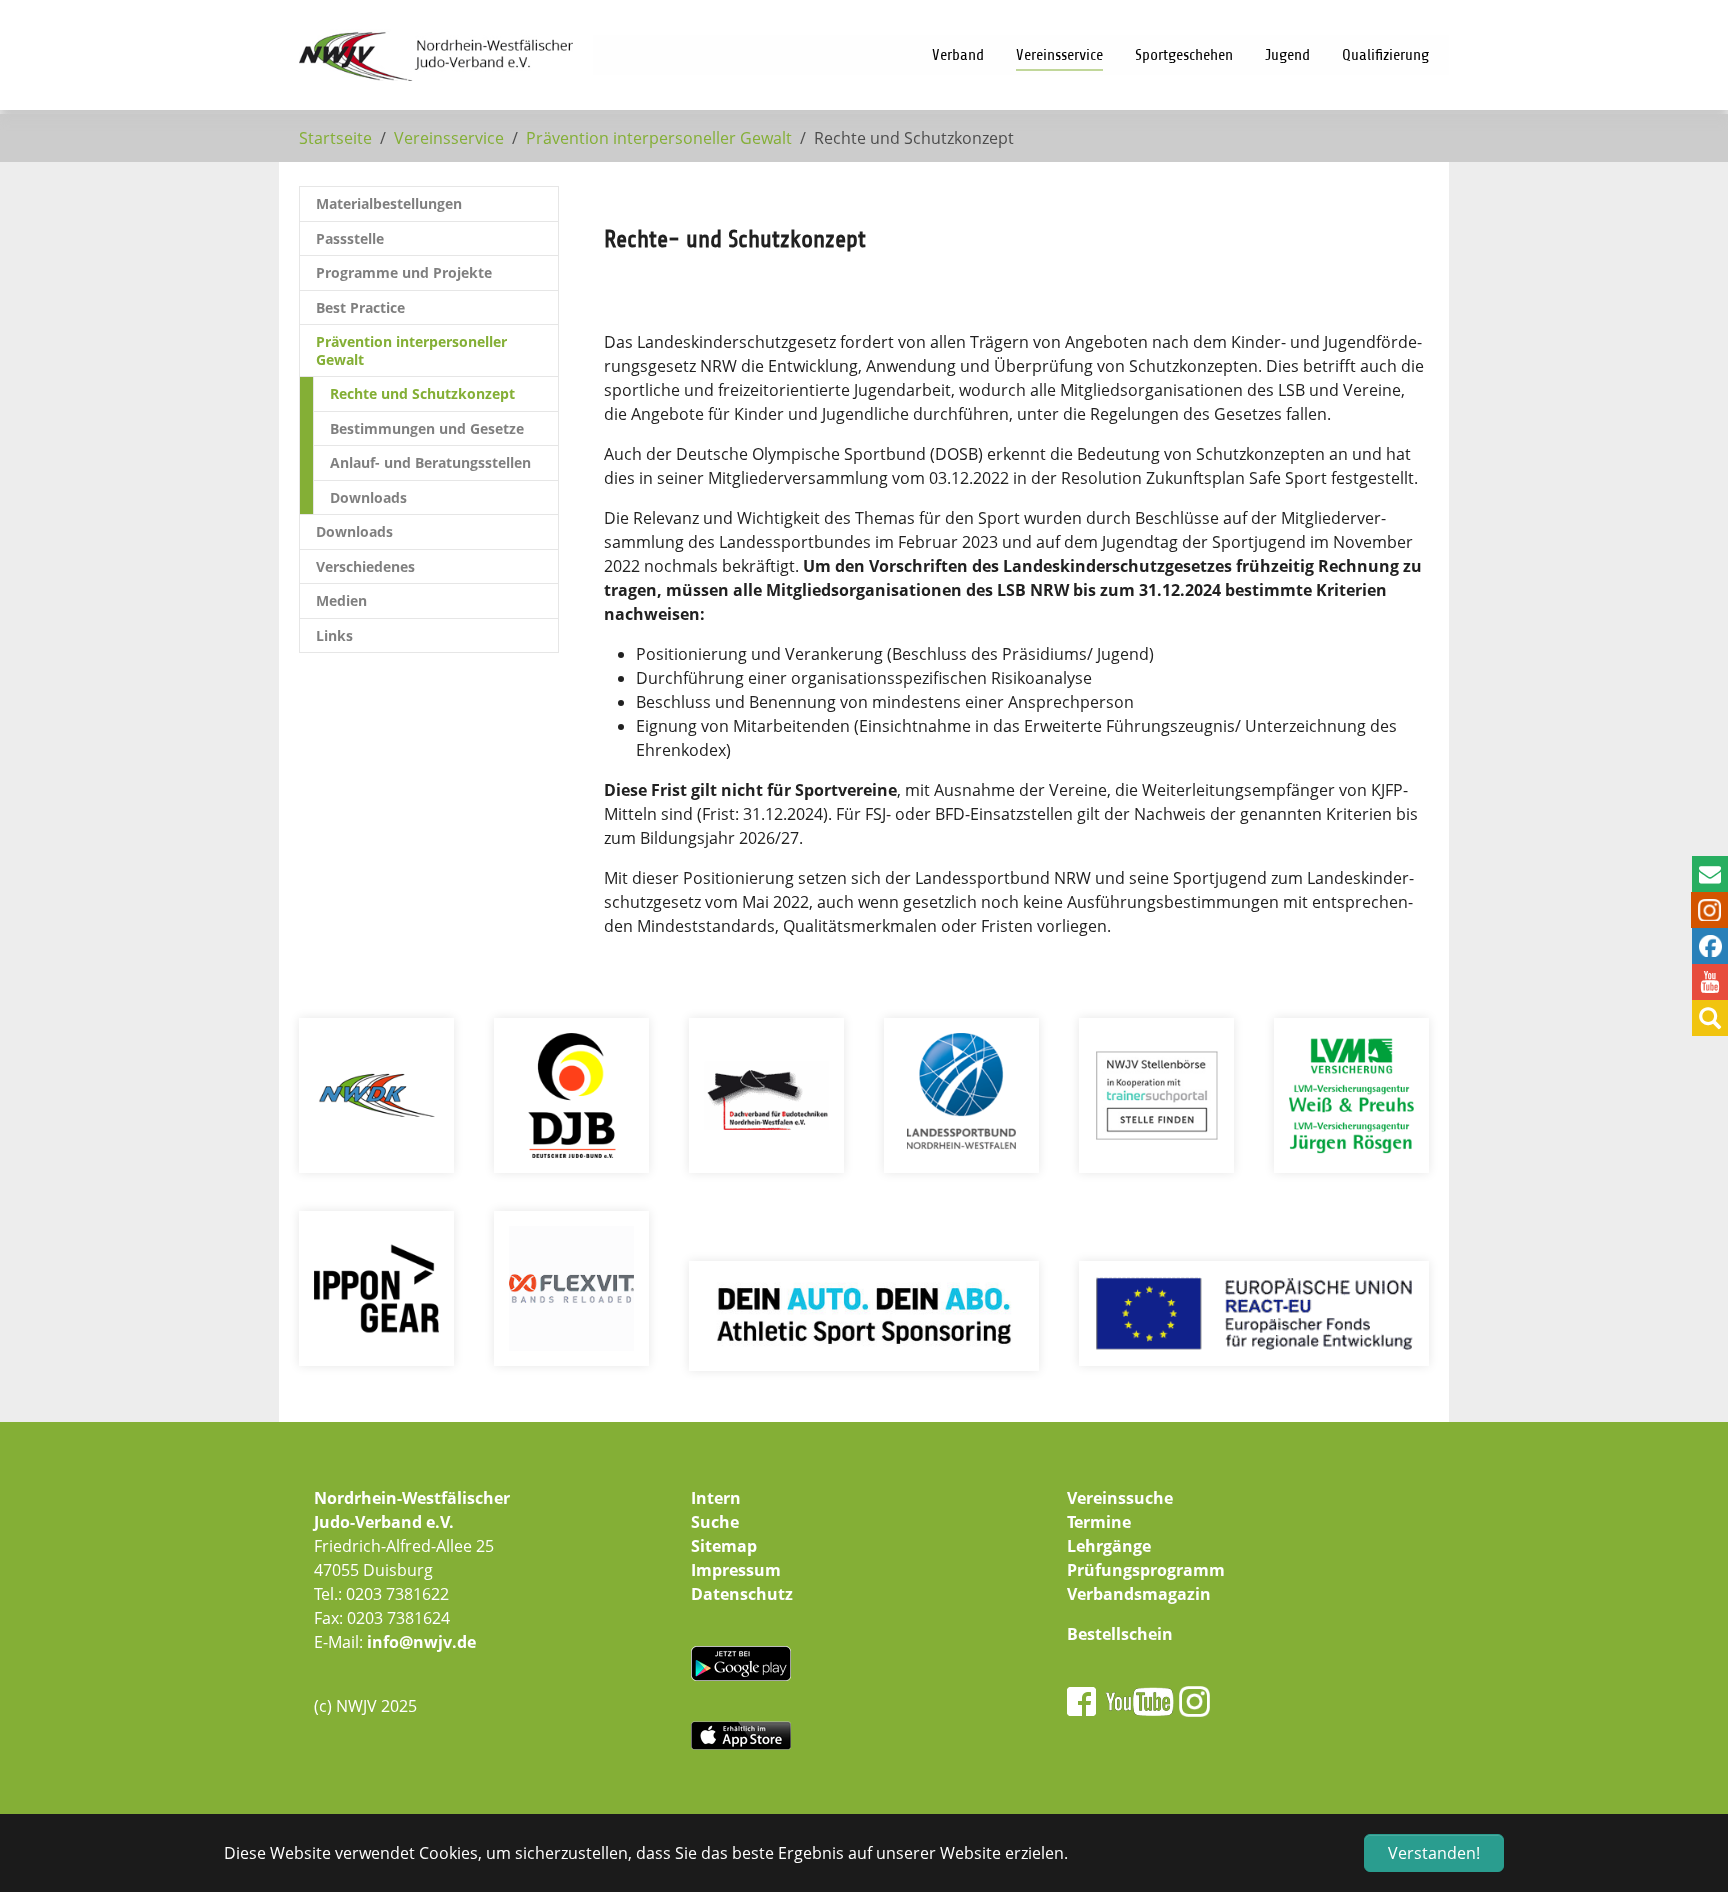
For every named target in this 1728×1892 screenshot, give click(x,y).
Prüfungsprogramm (1146, 1570)
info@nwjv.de (421, 1642)
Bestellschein (1120, 1634)
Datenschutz (742, 1594)
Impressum (736, 1570)
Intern (716, 1498)
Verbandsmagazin (1139, 1594)
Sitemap (724, 1546)
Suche (715, 1522)
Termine (1099, 1522)
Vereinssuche (1120, 1498)
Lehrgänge (1109, 1546)
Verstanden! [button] (1434, 1853)
